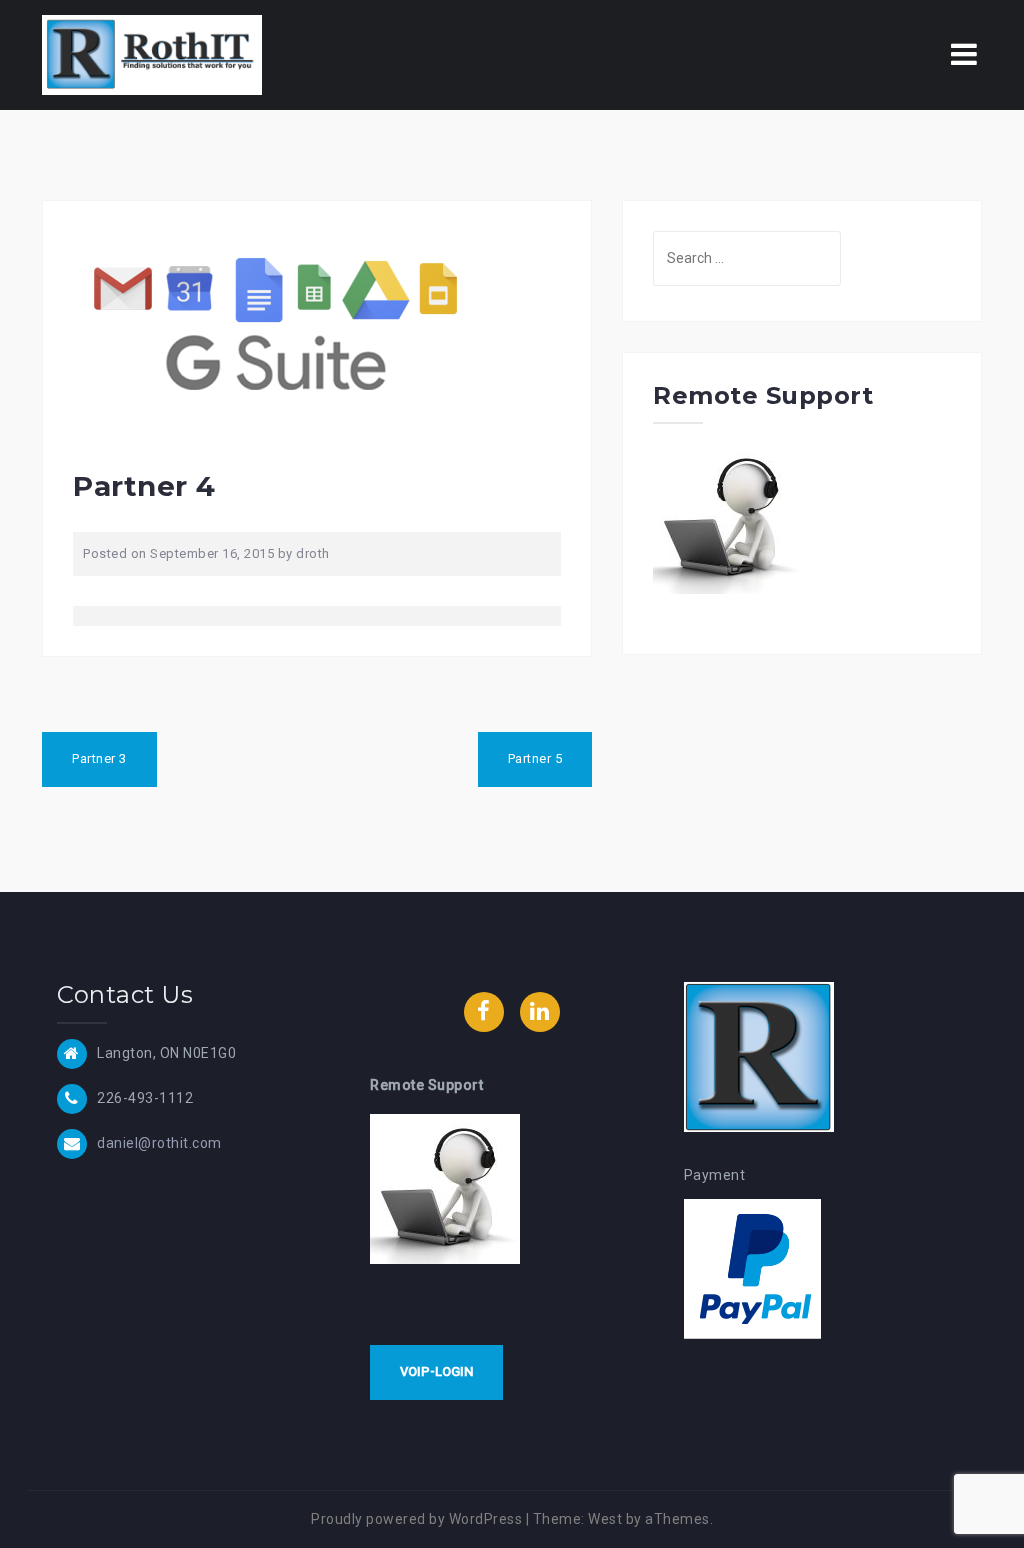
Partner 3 (99, 758)
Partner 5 (535, 758)
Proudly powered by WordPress (416, 1519)
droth (313, 553)
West (605, 1519)
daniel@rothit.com (159, 1142)
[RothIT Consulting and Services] (152, 54)
